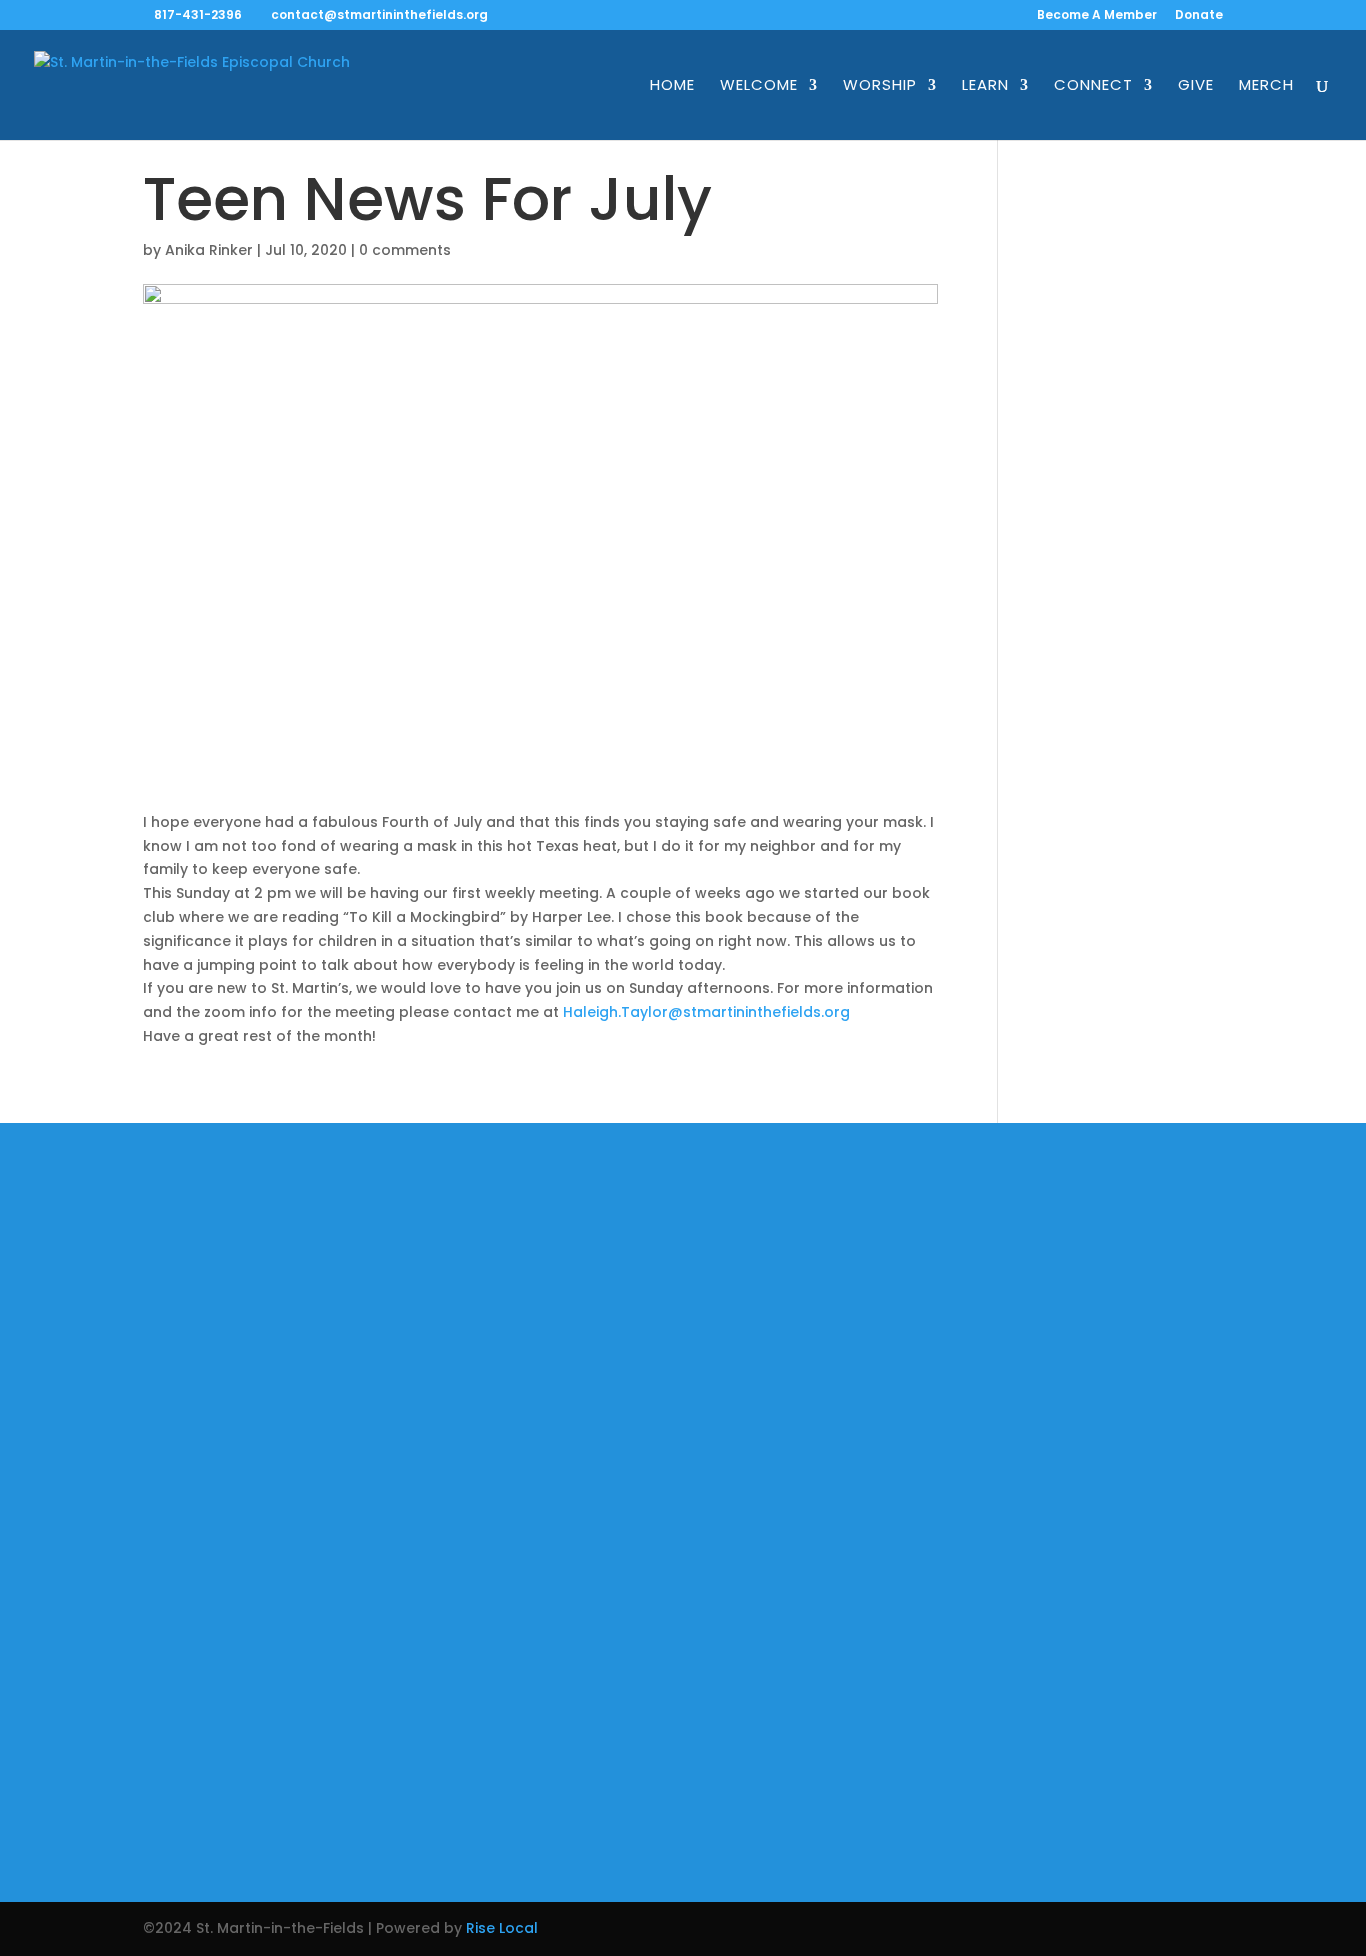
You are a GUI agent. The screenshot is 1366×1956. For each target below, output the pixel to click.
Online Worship (436, 1303)
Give (1196, 86)
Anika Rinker (209, 250)
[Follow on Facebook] (575, 1781)
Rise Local (502, 1928)
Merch (1266, 86)
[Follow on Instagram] (647, 1781)
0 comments (405, 250)
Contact (411, 1429)
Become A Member (1097, 16)
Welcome (759, 86)
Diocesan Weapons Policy (475, 1471)
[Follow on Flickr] (791, 1781)
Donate (1199, 16)
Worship (880, 86)
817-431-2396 (198, 14)
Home (672, 86)
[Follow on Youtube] (719, 1781)
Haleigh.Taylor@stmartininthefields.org (706, 1012)
